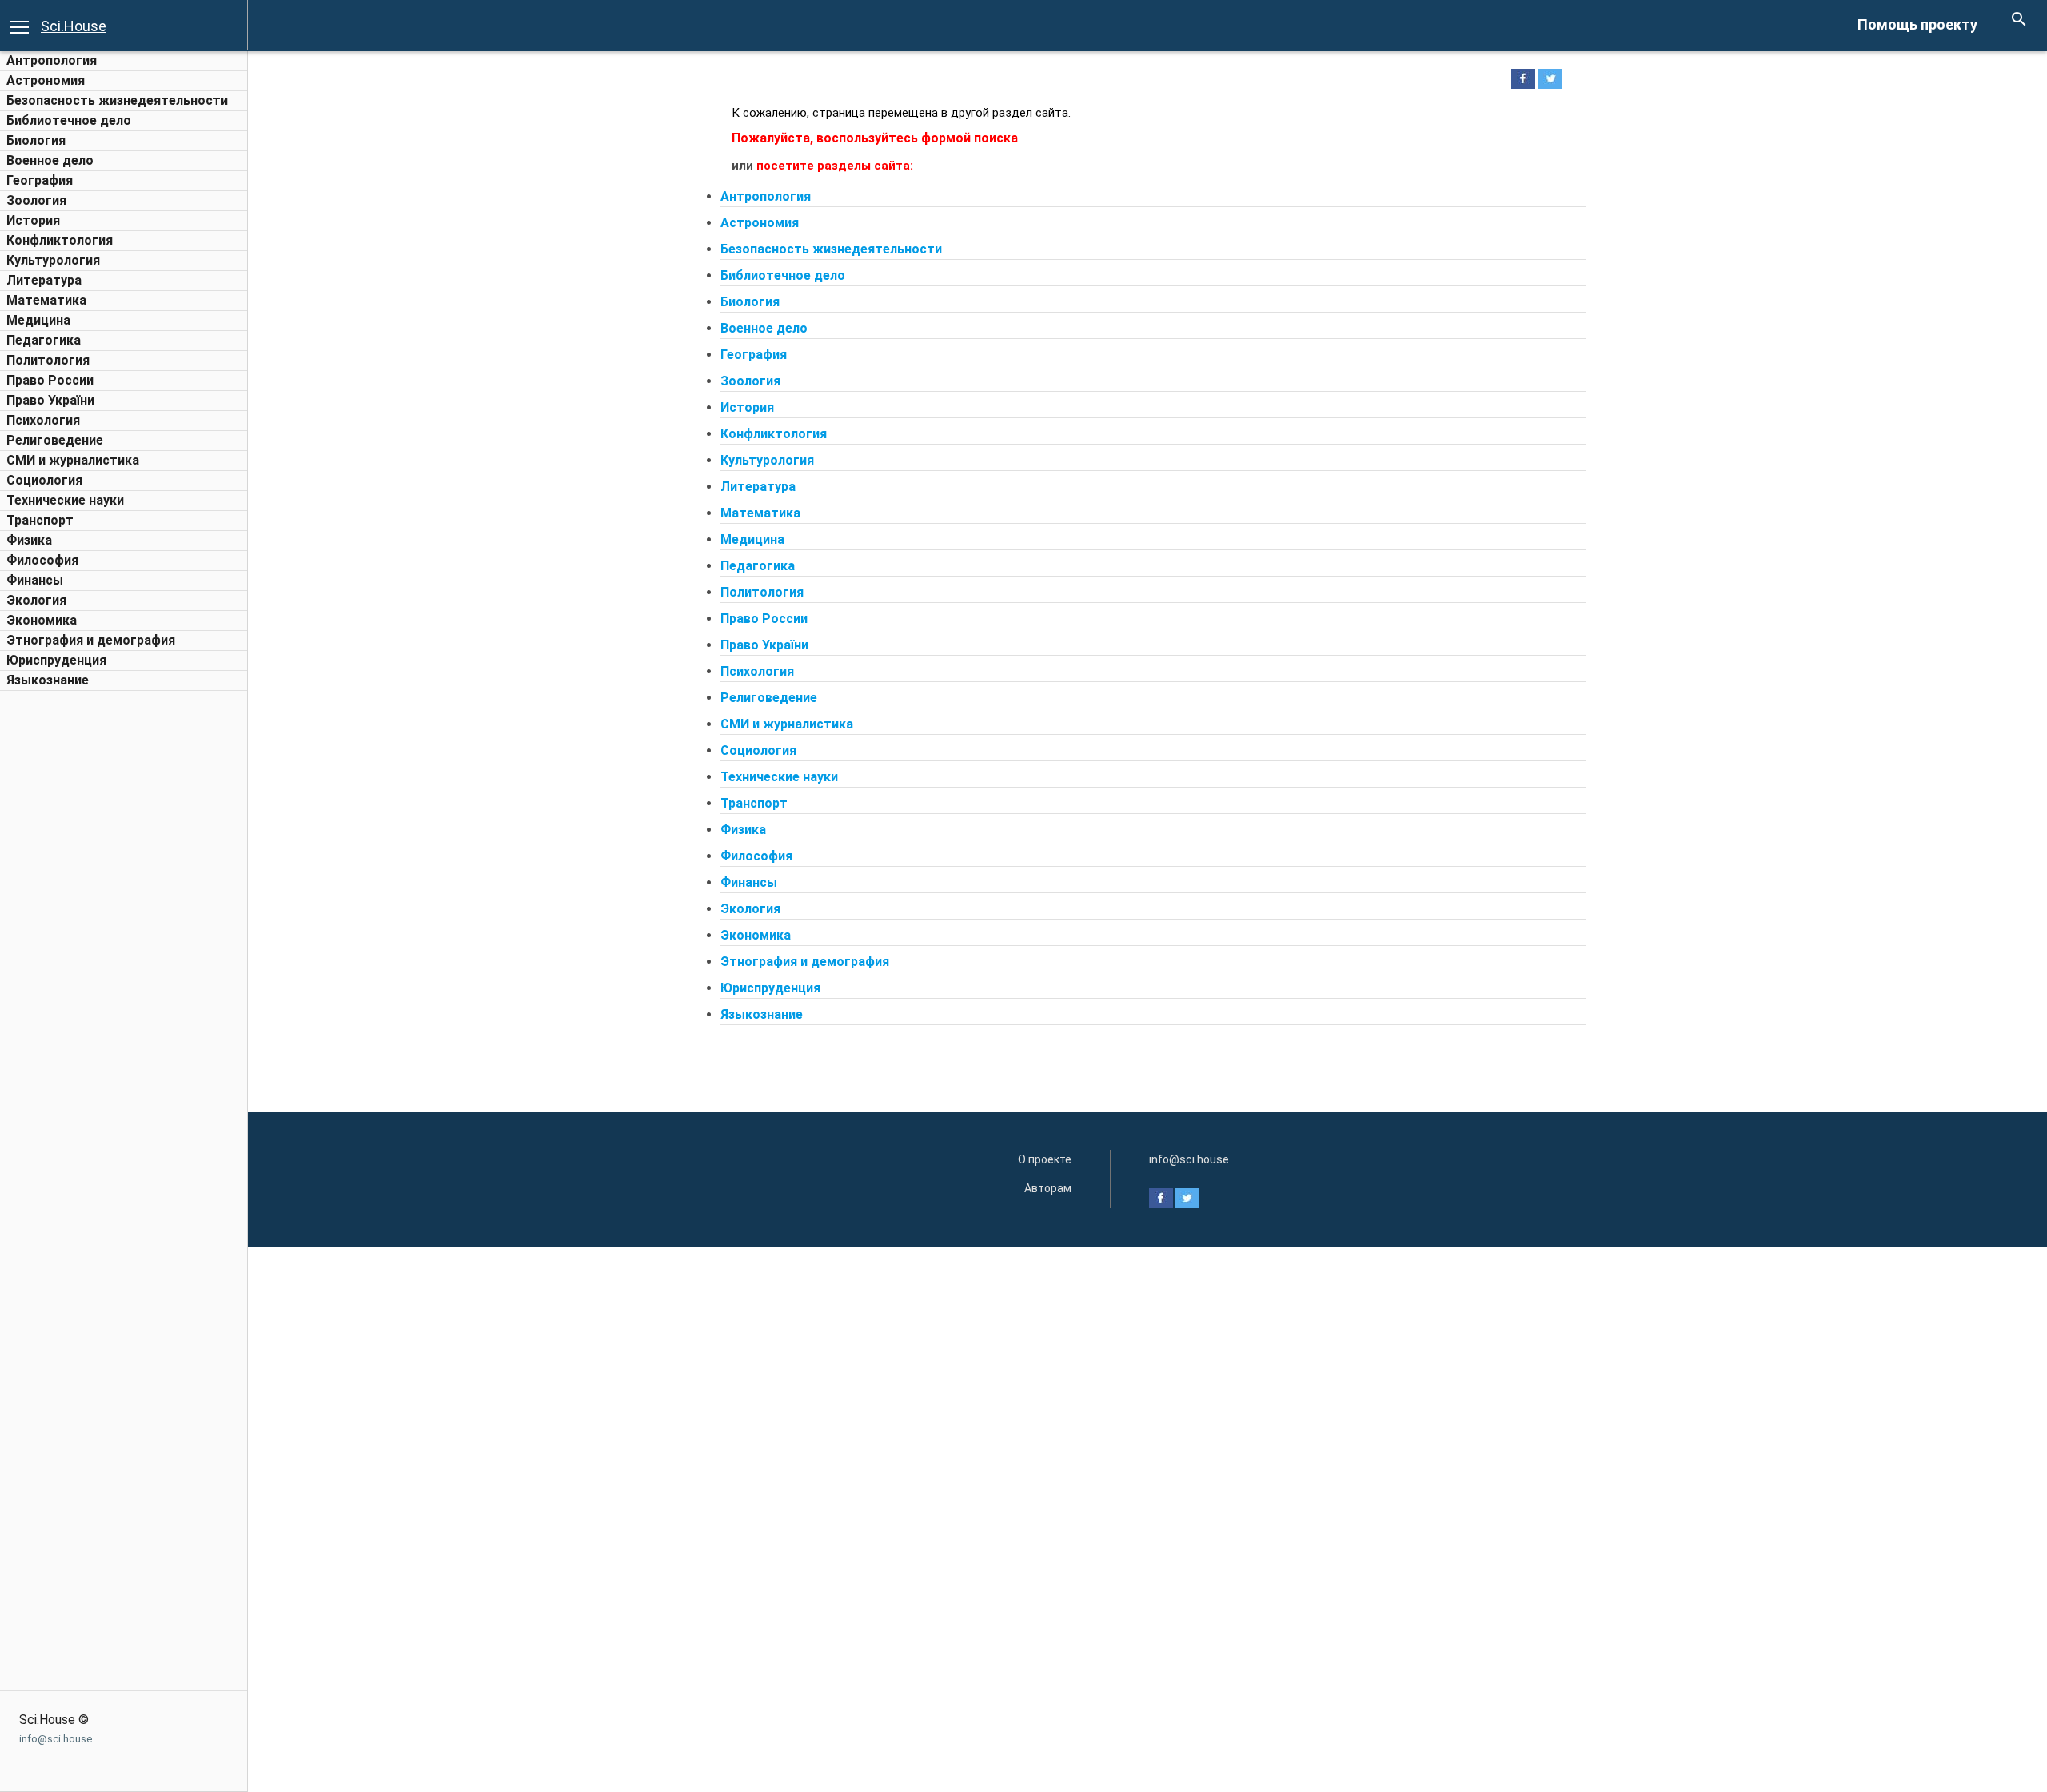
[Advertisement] (124, 939)
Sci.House (74, 26)
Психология (43, 420)
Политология (48, 360)
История (33, 220)
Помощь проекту (1917, 24)
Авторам (1048, 1188)
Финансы (35, 580)
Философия (42, 560)
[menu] (19, 26)
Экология (36, 600)
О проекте (1045, 1159)
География (40, 180)
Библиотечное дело (69, 120)
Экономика (42, 620)
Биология (36, 140)
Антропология (52, 60)
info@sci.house (56, 1739)
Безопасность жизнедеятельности (117, 100)
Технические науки (65, 500)
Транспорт (40, 520)
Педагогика (44, 340)
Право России (50, 380)
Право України (50, 400)
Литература (44, 280)
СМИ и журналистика (73, 460)
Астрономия (46, 80)
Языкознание (48, 680)
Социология (44, 480)
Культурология (53, 260)
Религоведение (55, 440)
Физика (29, 540)
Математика (46, 300)
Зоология (36, 200)
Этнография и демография (91, 640)
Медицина (38, 320)
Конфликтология (60, 240)
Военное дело (50, 160)
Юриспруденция (56, 660)
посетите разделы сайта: (835, 166)
